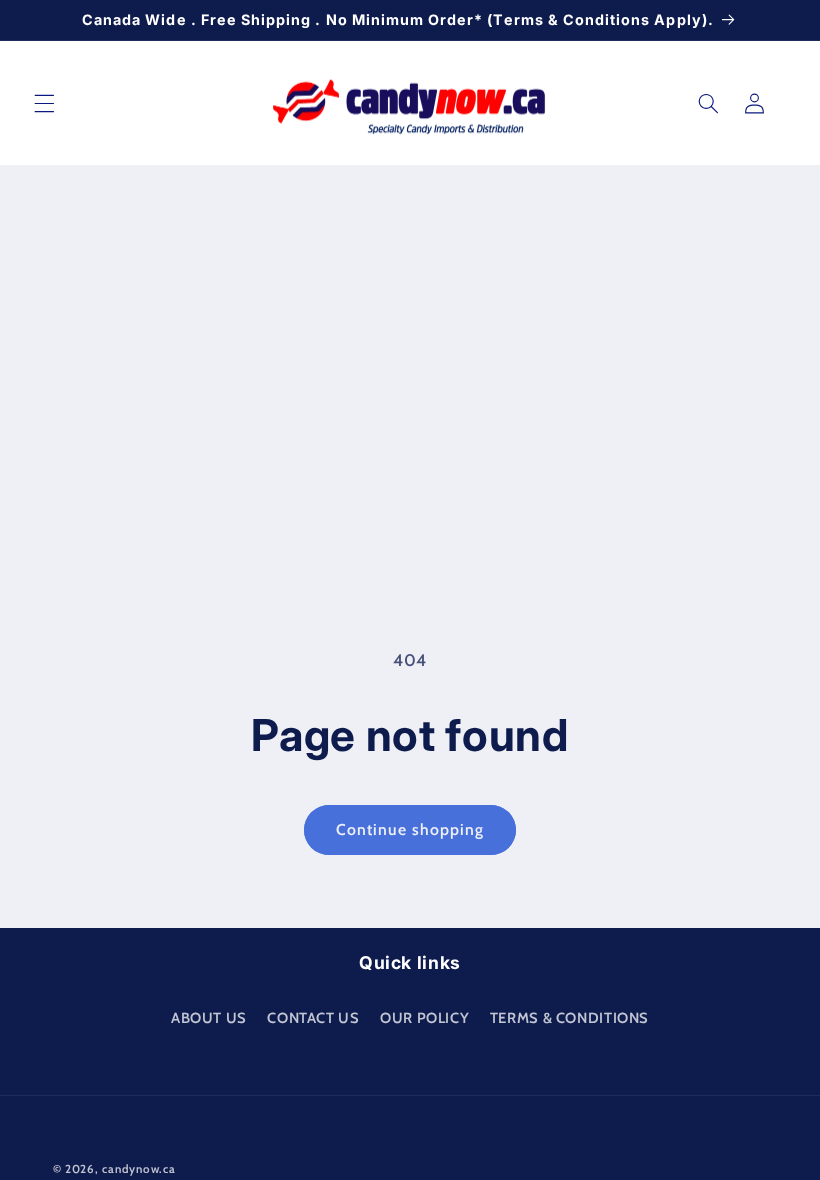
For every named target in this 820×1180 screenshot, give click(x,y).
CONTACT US (313, 1018)
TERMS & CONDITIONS (569, 1018)
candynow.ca (138, 1169)
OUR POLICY (424, 1018)
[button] (44, 103)
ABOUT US (209, 1018)
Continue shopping (410, 829)
